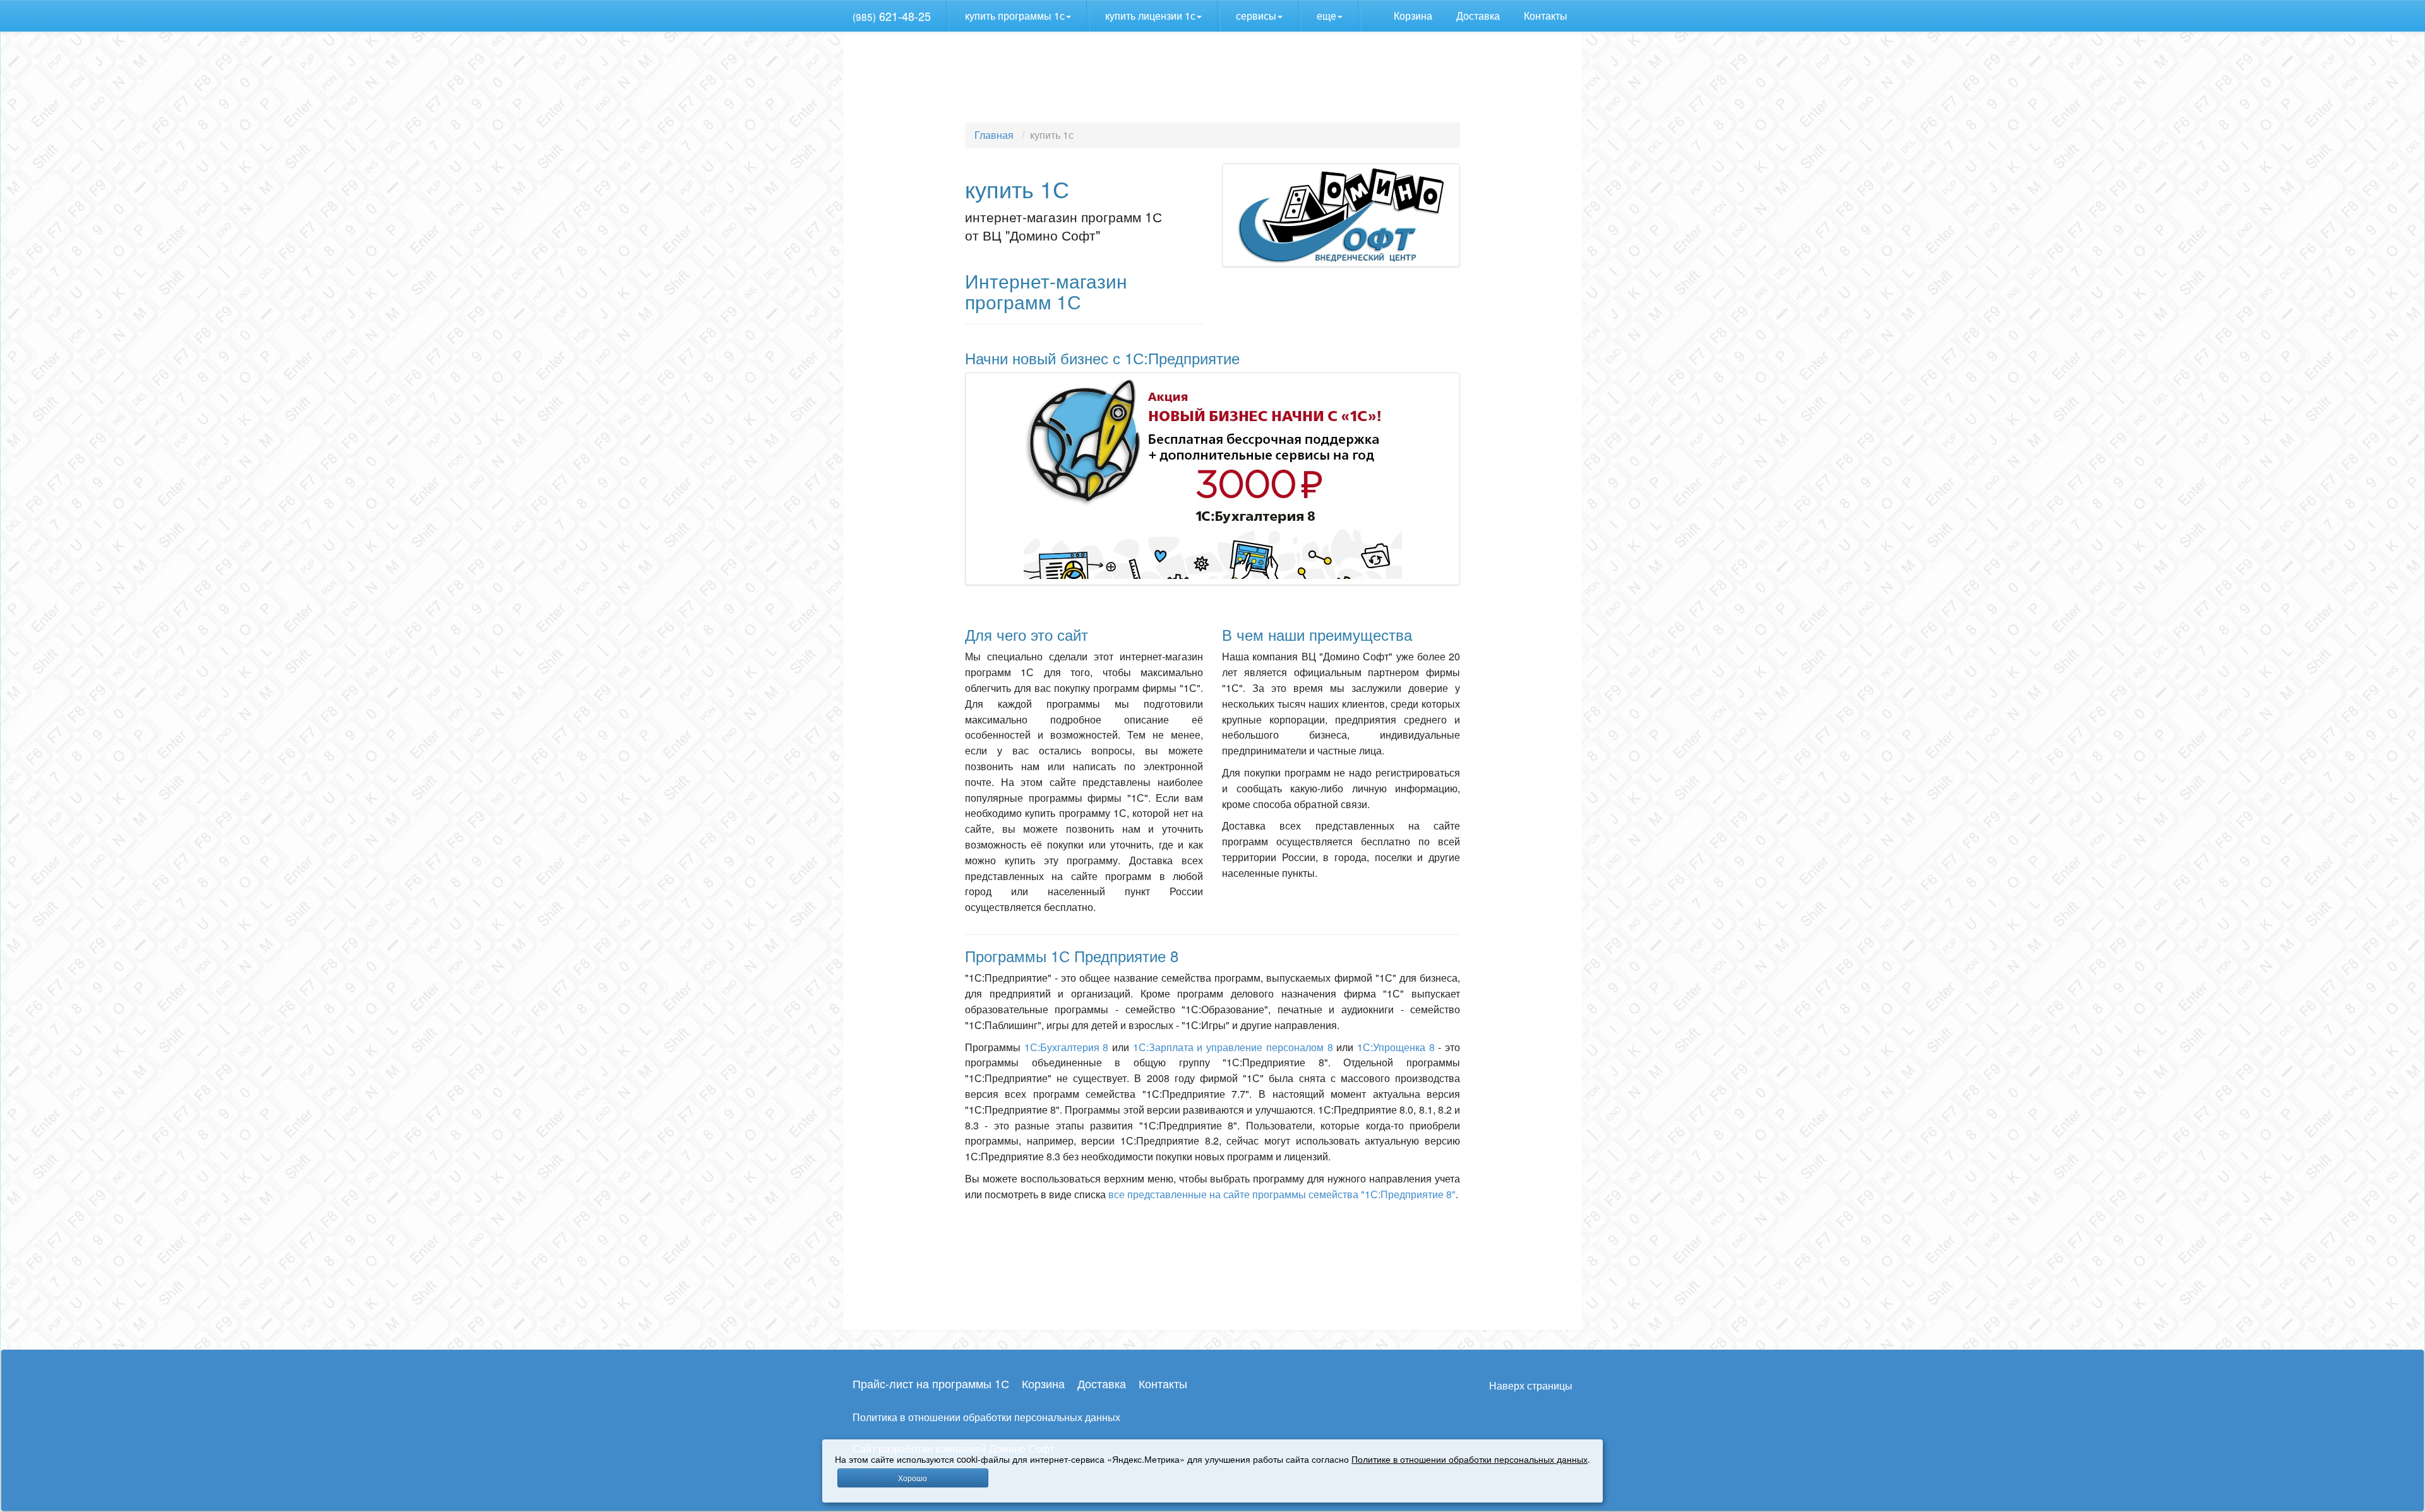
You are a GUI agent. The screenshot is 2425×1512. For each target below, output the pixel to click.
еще (1326, 15)
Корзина (1414, 15)
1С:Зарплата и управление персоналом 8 (1233, 1047)
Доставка (1479, 15)
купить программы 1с (1015, 15)
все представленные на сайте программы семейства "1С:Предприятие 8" (1282, 1194)
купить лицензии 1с (1150, 15)
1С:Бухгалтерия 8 (1067, 1047)
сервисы (1256, 15)
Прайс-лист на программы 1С (931, 1383)
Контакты (1547, 15)
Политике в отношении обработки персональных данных (1470, 1459)
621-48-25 (892, 16)
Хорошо (913, 1478)
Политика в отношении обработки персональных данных (986, 1417)
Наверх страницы (1531, 1385)
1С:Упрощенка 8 (1396, 1047)
